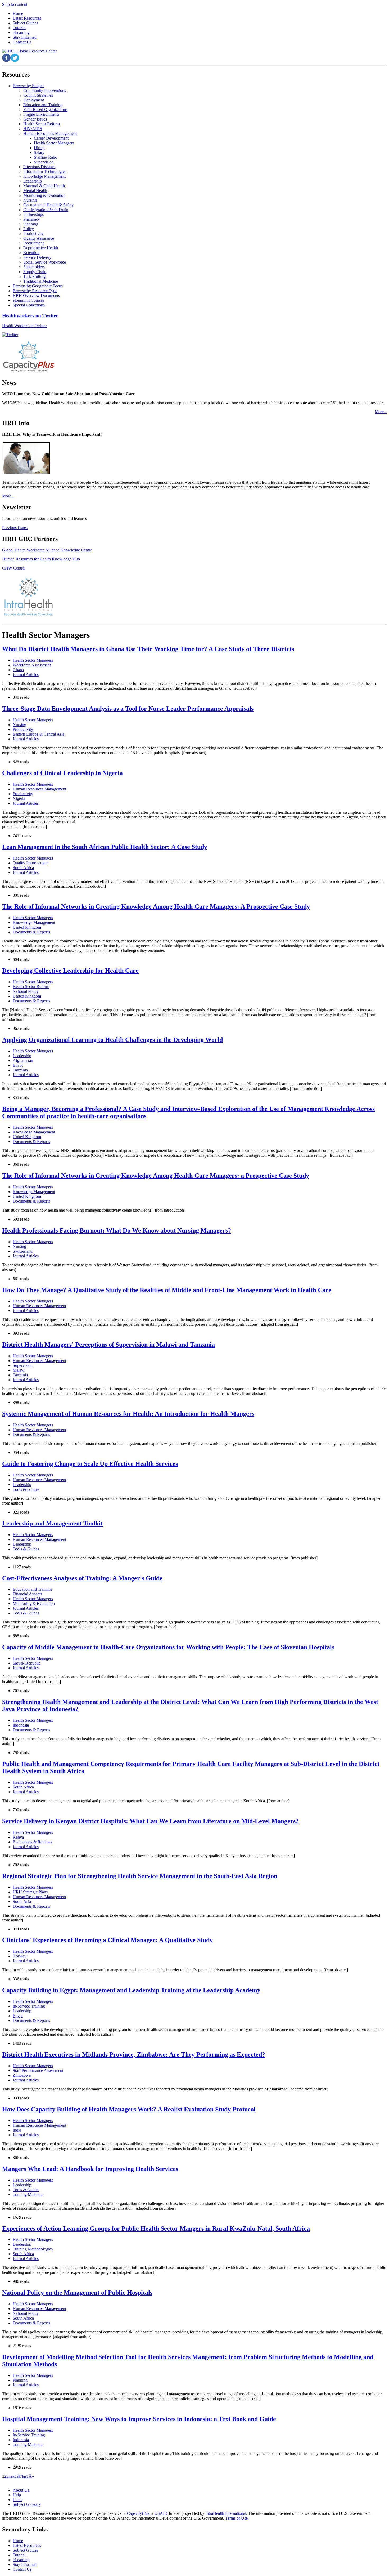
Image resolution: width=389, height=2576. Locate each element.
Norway (20, 1956)
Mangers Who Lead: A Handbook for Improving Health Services (90, 2169)
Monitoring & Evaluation (44, 195)
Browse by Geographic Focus (38, 286)
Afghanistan (23, 1060)
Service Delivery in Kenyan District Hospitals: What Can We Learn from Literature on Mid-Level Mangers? (150, 1821)
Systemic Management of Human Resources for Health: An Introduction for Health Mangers (128, 1414)
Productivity (33, 233)
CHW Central (14, 568)
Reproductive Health (41, 248)
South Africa (23, 868)
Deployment (34, 100)
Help (17, 2495)
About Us (21, 2490)
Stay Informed (25, 2564)
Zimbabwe (22, 2075)
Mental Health (35, 191)
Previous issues (15, 528)
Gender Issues (35, 119)
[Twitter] (10, 335)
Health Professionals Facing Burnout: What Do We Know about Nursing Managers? (117, 1230)
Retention (31, 253)
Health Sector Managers (54, 143)
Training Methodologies (33, 2249)
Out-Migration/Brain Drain (46, 210)
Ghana (18, 670)
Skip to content (15, 4)
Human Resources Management (50, 133)
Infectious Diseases (39, 167)
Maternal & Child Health (44, 186)
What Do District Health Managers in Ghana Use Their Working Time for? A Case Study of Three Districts (148, 649)
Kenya (18, 1837)
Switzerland (23, 1251)
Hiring (39, 148)
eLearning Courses (28, 300)
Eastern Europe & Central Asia (39, 734)
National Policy (26, 991)
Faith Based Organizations (45, 110)
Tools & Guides (26, 1489)
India (17, 2130)
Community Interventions (45, 90)
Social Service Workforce (45, 262)
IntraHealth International (226, 2513)
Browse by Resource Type (35, 291)
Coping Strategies (38, 95)
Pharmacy (32, 219)
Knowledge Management (44, 176)
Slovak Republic (27, 1663)
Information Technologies (45, 172)
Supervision (44, 162)
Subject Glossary (27, 2504)
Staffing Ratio (46, 157)
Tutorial (19, 2555)
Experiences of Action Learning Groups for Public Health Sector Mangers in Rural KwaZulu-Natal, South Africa (156, 2228)
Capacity (138, 2513)
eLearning (21, 2560)
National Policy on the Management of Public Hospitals (77, 2293)
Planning (31, 224)
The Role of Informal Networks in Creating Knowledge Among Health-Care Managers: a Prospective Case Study (156, 1176)
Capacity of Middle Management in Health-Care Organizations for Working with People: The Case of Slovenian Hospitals (168, 1647)
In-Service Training (29, 2006)
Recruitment (33, 243)
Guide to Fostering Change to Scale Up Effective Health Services (90, 1464)
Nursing (30, 200)
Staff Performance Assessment (38, 2070)
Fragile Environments (41, 114)
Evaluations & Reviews (32, 1842)
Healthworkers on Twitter (30, 316)
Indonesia (21, 1725)
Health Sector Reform (42, 124)
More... (381, 412)
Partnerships (33, 214)
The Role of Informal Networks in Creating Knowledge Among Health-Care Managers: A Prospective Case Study (156, 906)
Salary (39, 152)
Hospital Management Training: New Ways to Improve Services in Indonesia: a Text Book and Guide (139, 2419)
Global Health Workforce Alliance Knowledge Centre (47, 550)
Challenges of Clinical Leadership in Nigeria (62, 773)
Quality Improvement (31, 863)
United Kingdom (27, 927)
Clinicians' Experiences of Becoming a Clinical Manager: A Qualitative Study (107, 1940)
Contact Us (22, 2569)
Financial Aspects (27, 1594)
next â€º (15, 2476)
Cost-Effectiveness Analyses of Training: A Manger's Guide (82, 1578)
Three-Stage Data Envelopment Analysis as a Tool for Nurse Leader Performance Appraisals (128, 709)
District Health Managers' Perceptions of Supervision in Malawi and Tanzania (108, 1345)
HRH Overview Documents (36, 295)
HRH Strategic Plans (30, 1892)
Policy (29, 229)
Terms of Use (236, 2518)
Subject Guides (25, 2550)
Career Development (51, 138)
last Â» (28, 2476)
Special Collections (29, 305)
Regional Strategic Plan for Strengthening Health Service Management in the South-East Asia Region (140, 1876)
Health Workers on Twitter (24, 326)
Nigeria (19, 798)
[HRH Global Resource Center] (30, 51)
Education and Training (43, 105)
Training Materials (28, 2194)
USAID (161, 2513)
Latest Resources (27, 2545)
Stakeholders (34, 267)
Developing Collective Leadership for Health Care (70, 971)
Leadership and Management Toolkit (52, 1523)
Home (18, 2541)
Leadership (33, 181)
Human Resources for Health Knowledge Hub (41, 559)
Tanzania (20, 1070)
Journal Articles (26, 675)
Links (17, 2500)
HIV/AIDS (33, 129)
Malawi (19, 1370)
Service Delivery (37, 257)
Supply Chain (35, 272)
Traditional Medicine (41, 281)
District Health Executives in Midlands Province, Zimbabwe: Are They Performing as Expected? (134, 2054)
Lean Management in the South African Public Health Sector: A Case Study (105, 847)
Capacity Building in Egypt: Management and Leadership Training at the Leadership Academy (131, 1990)
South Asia (22, 1901)
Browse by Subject (29, 86)
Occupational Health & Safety (48, 205)
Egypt (18, 1065)
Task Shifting (34, 276)
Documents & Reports (31, 932)
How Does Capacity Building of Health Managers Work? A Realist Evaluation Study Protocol (129, 2109)
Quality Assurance (39, 238)
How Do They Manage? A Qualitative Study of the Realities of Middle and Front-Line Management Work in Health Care (167, 1290)
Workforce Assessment (32, 665)
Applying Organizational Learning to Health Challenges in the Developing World (112, 1040)
